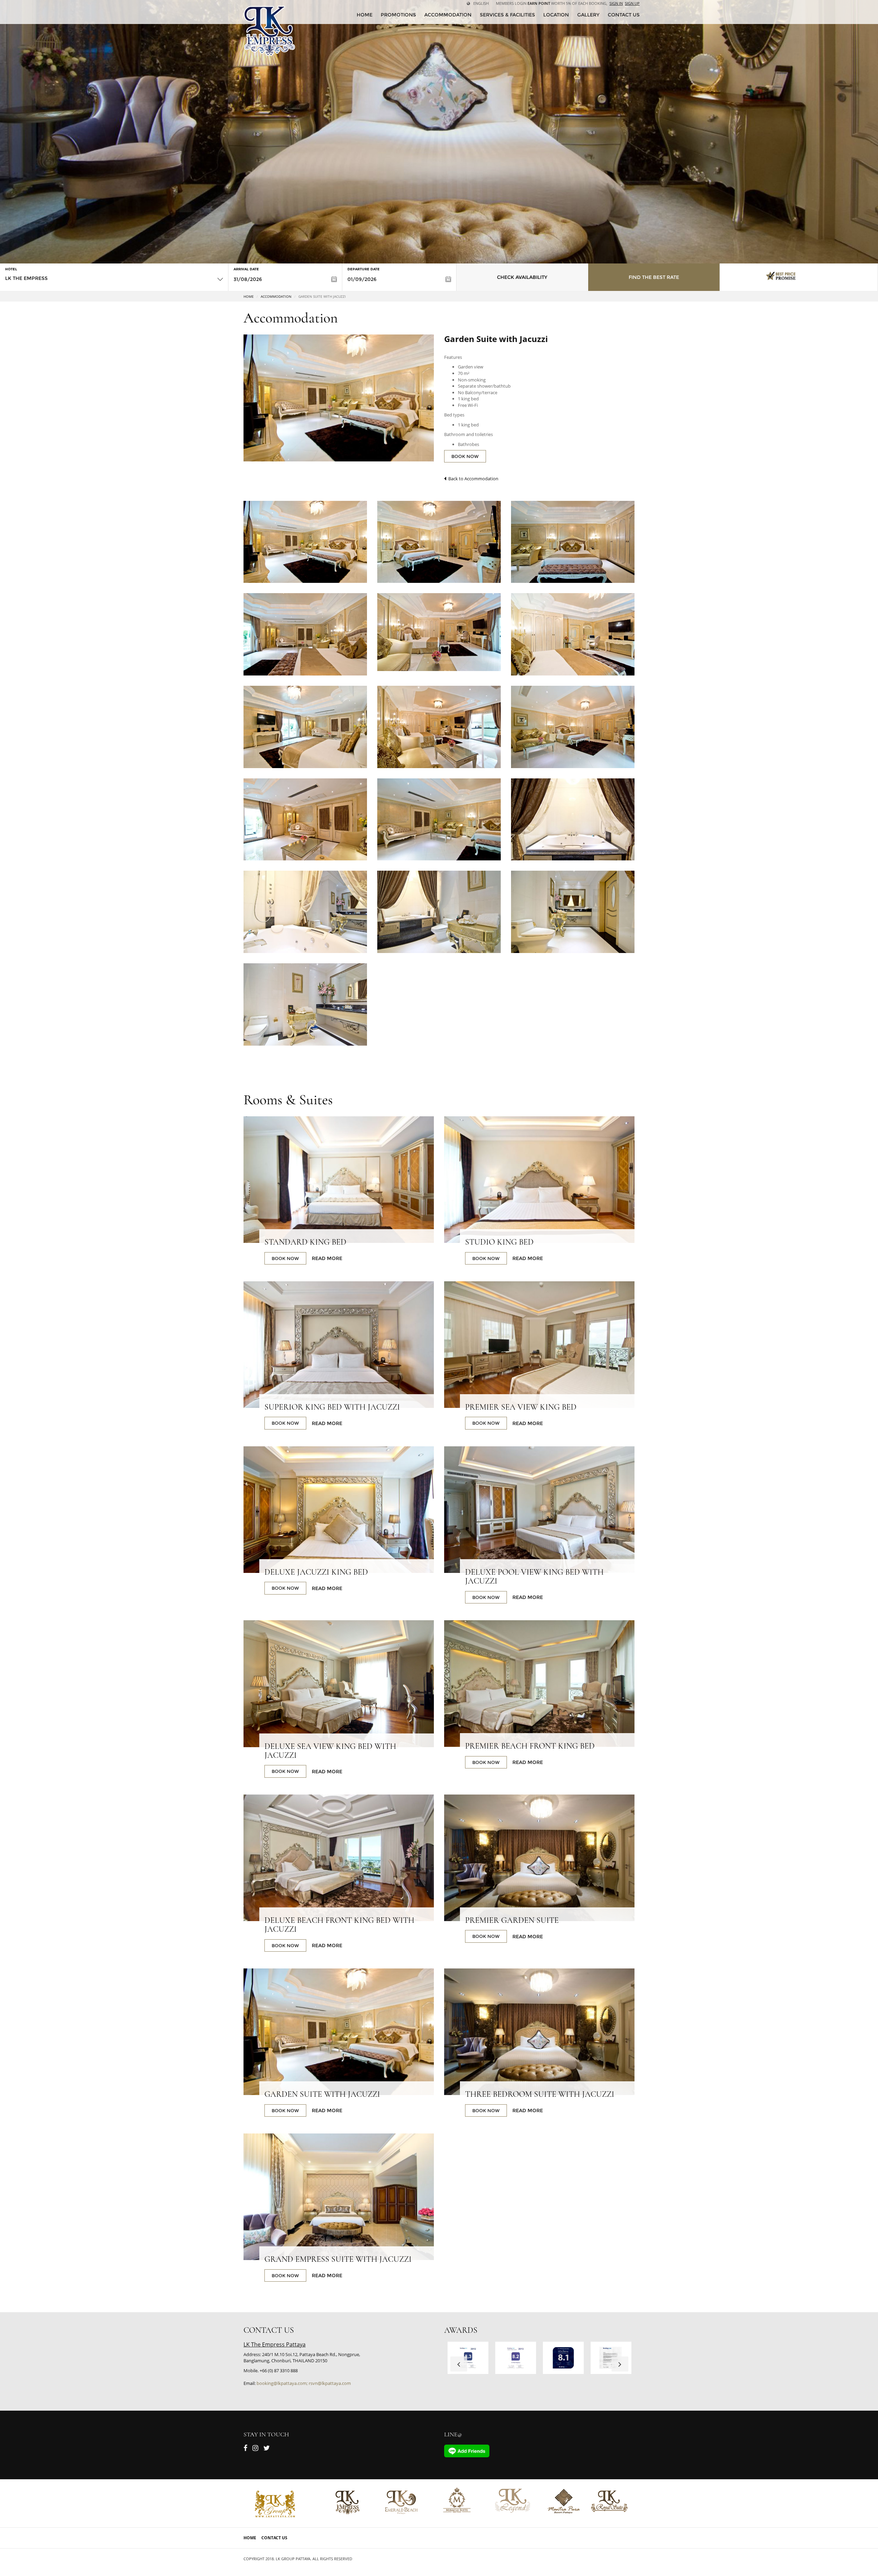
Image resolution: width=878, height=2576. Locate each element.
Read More (327, 1258)
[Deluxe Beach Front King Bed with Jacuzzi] (339, 1858)
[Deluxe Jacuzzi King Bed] (339, 1510)
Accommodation (448, 15)
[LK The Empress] (269, 31)
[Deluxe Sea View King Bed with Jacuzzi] (339, 1684)
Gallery (588, 15)
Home (249, 296)
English (481, 3)
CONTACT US (624, 15)
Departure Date (364, 269)
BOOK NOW (465, 456)
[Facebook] (245, 2449)
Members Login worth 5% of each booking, (552, 3)
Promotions (398, 15)
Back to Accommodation (472, 479)
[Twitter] (267, 2449)
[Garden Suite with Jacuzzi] (305, 542)
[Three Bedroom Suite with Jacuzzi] (539, 2032)
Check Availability (522, 277)
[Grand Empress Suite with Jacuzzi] (339, 2197)
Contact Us (274, 2538)
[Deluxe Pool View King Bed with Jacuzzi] (539, 1510)
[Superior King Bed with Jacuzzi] (339, 1345)
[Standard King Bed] (339, 1180)
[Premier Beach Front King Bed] (539, 1684)
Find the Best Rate (654, 277)
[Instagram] (255, 2449)
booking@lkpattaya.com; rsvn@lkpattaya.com (304, 2383)
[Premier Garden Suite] (539, 1858)
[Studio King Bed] (539, 1180)
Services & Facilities (507, 15)
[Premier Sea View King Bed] (539, 1345)
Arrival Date (246, 269)
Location (556, 15)
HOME (365, 15)
